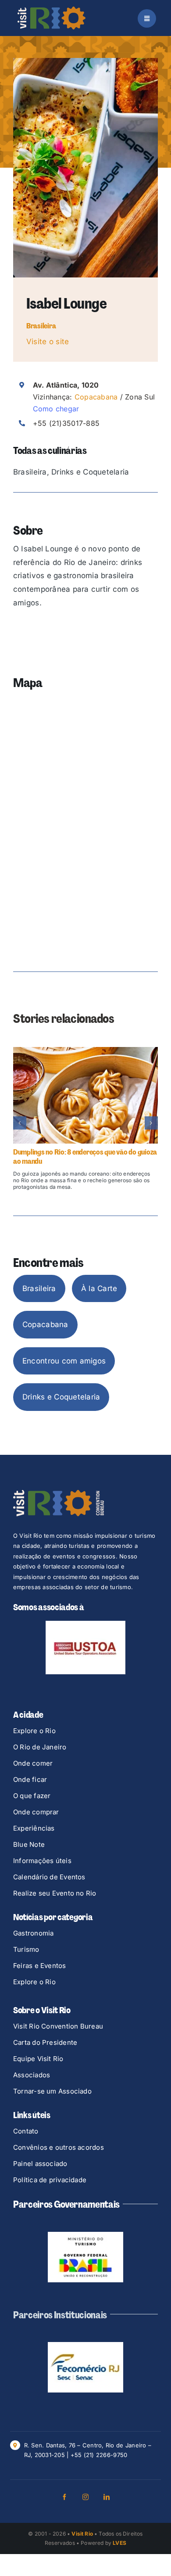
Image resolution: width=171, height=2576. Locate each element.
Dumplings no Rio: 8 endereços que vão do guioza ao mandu (85, 1157)
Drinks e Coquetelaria (61, 1397)
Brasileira (41, 326)
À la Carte (99, 1288)
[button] (20, 1123)
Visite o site (48, 342)
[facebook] (64, 2497)
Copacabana (96, 397)
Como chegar (56, 409)
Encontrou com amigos (64, 1361)
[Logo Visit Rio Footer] (59, 1493)
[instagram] (85, 2497)
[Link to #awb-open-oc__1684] (147, 18)
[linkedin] (107, 2497)
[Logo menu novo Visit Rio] (52, 10)
